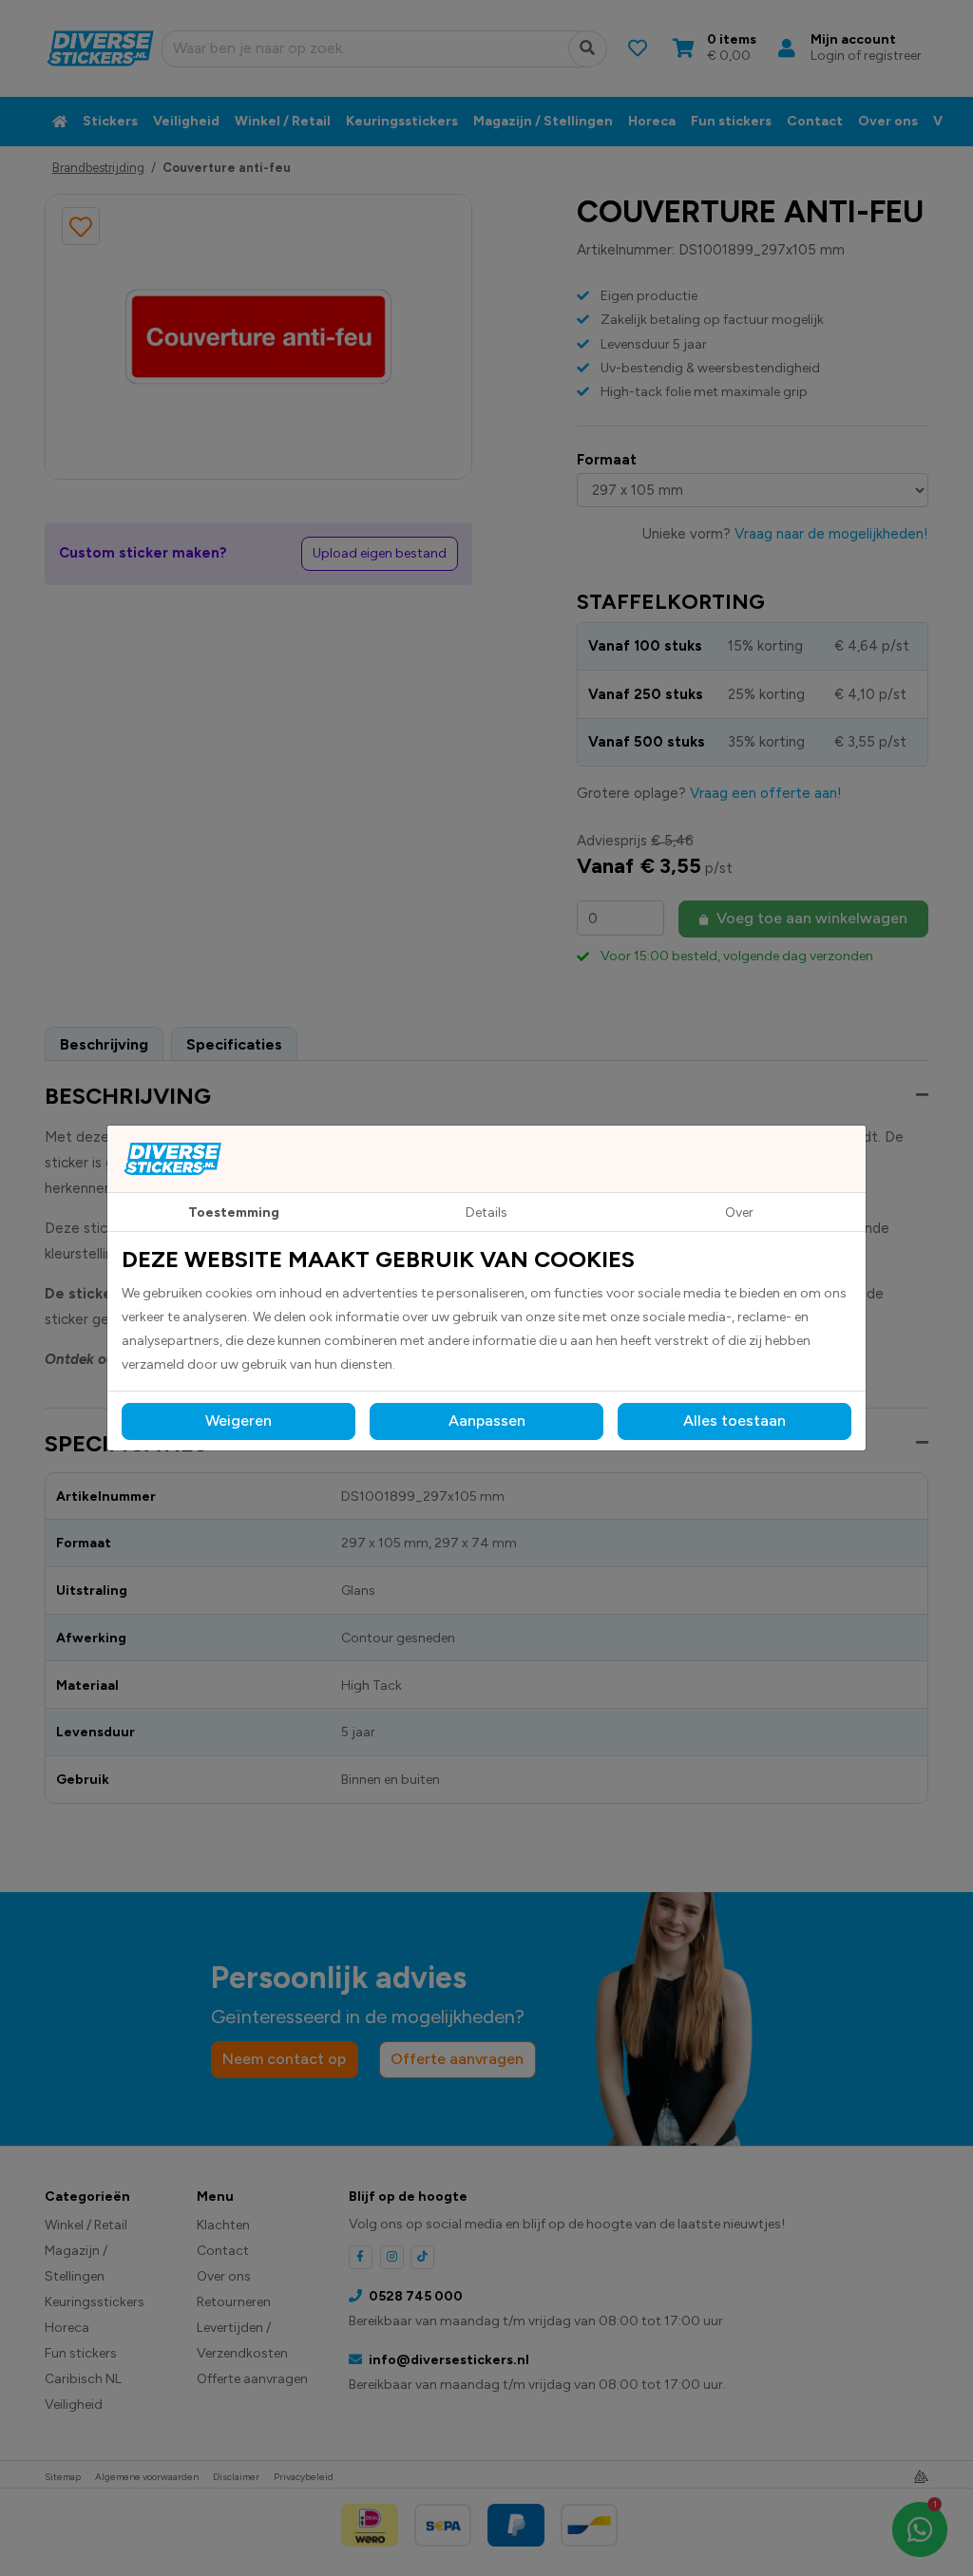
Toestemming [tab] (234, 1212)
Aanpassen (487, 1421)
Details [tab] (486, 1212)
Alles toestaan (735, 1421)
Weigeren (238, 1421)
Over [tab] (739, 1212)
